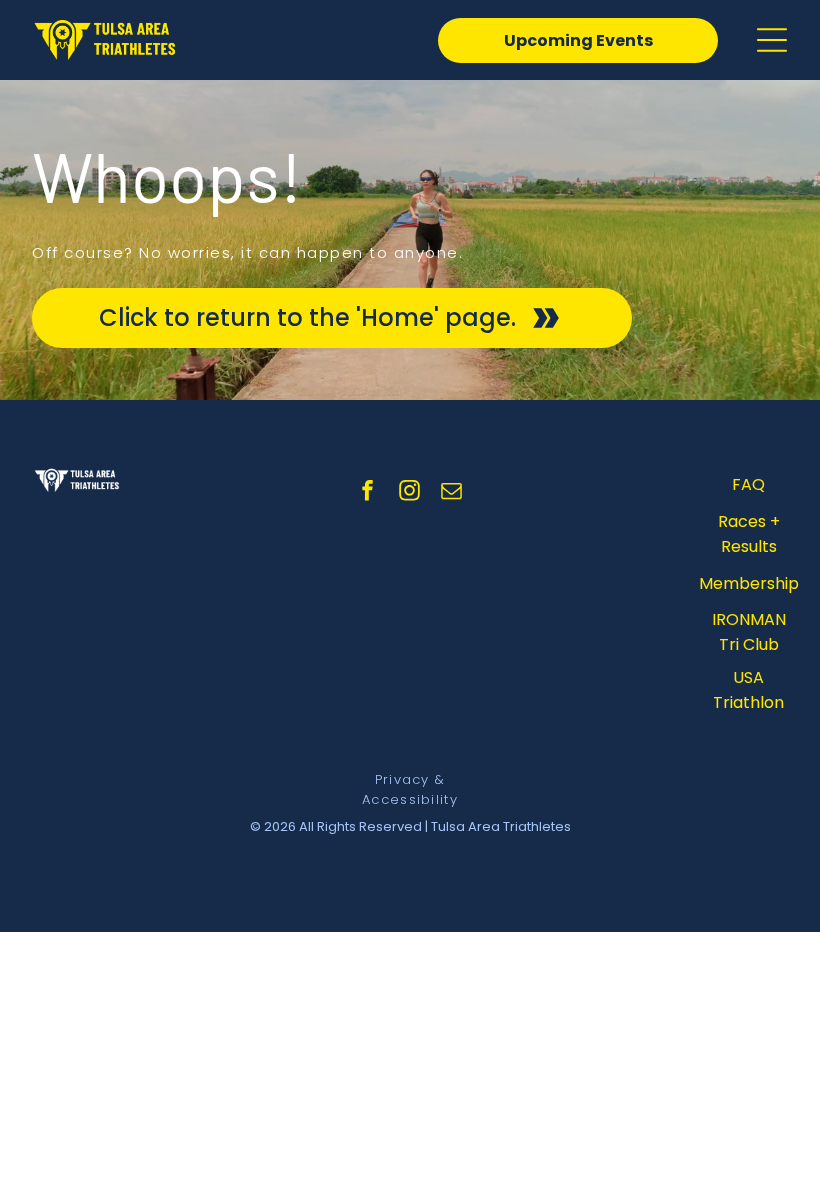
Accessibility (410, 799)
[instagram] (410, 493)
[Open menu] (772, 40)
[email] (452, 493)
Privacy (402, 779)
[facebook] (368, 493)
